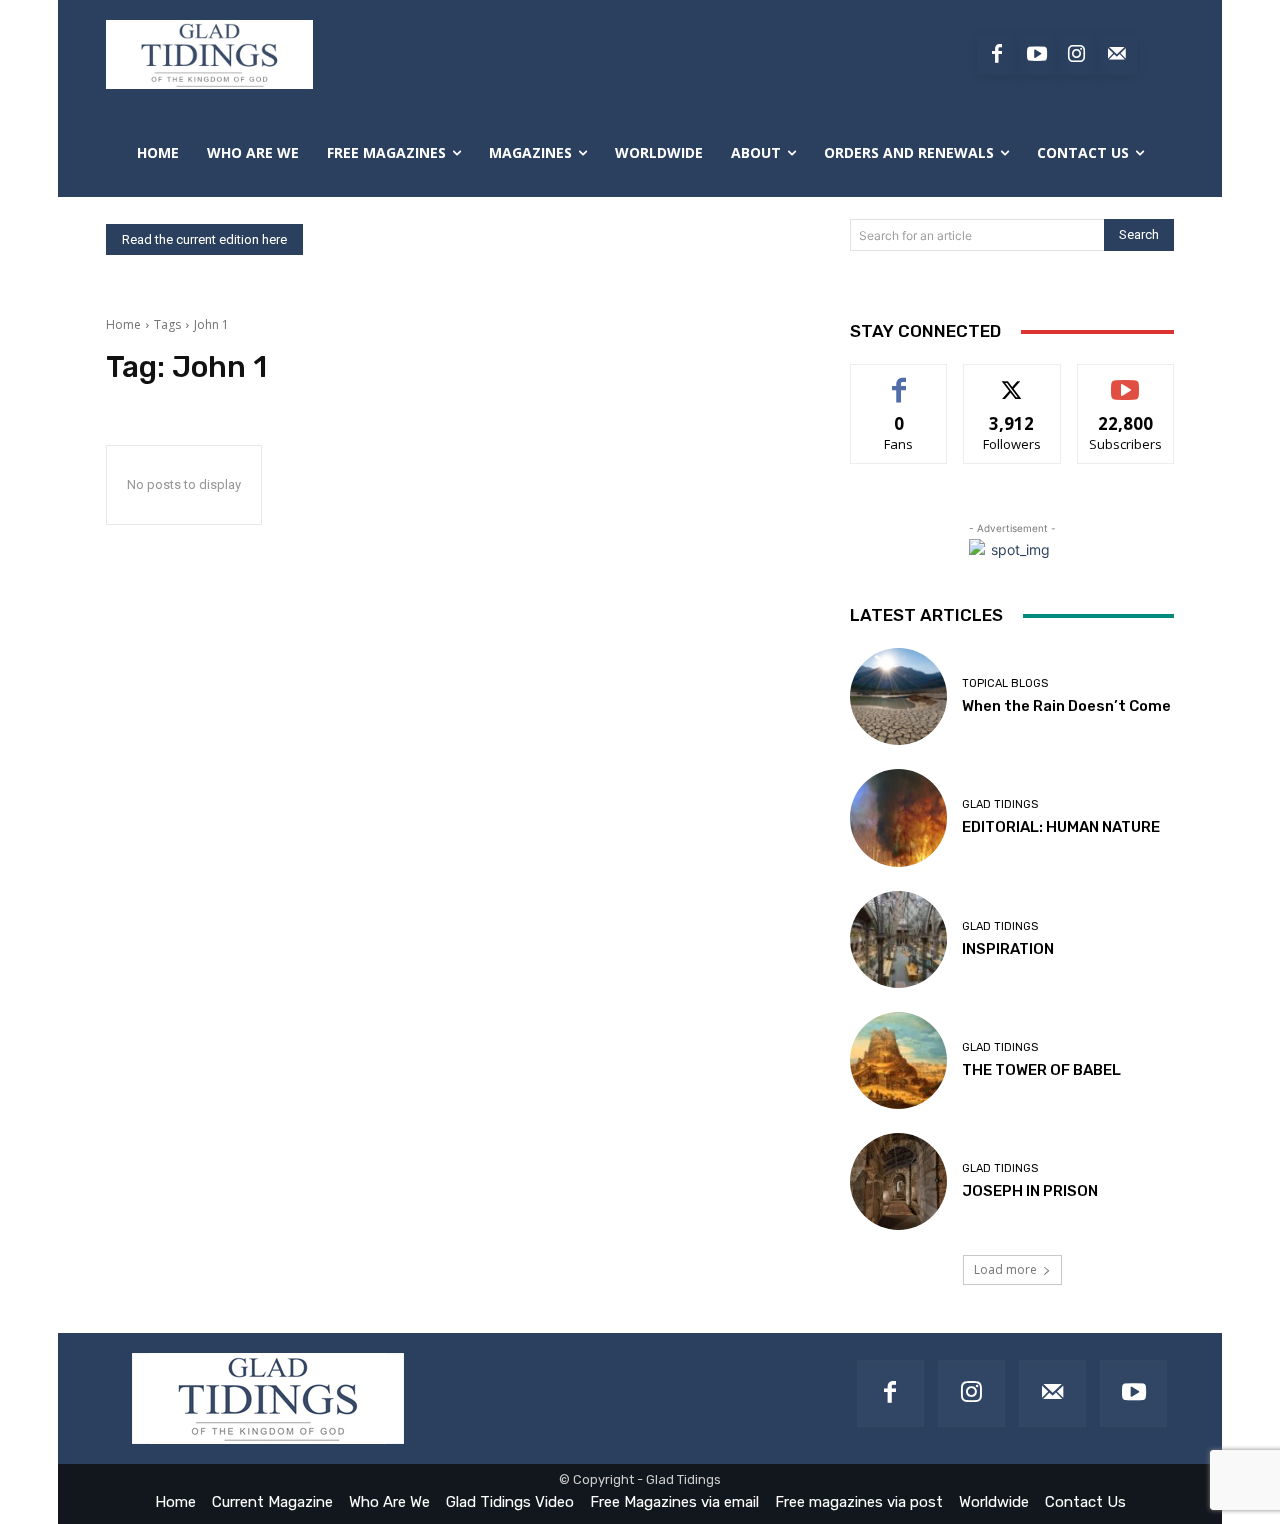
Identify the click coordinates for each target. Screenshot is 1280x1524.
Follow (1012, 379)
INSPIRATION (1008, 949)
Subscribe (1126, 379)
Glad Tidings (1000, 804)
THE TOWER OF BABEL (1041, 1070)
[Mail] (1052, 1393)
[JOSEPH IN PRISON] (898, 1181)
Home (123, 324)
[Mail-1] (1117, 55)
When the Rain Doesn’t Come (1066, 706)
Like (899, 379)
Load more (1005, 1269)
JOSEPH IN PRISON (1030, 1191)
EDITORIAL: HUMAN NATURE (1061, 827)
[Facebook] (997, 55)
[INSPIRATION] (898, 939)
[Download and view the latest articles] (209, 54)
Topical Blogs (1005, 683)
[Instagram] (1077, 55)
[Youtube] (1037, 55)
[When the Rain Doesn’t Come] (898, 696)
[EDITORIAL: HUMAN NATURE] (898, 817)
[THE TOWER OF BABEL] (898, 1060)
